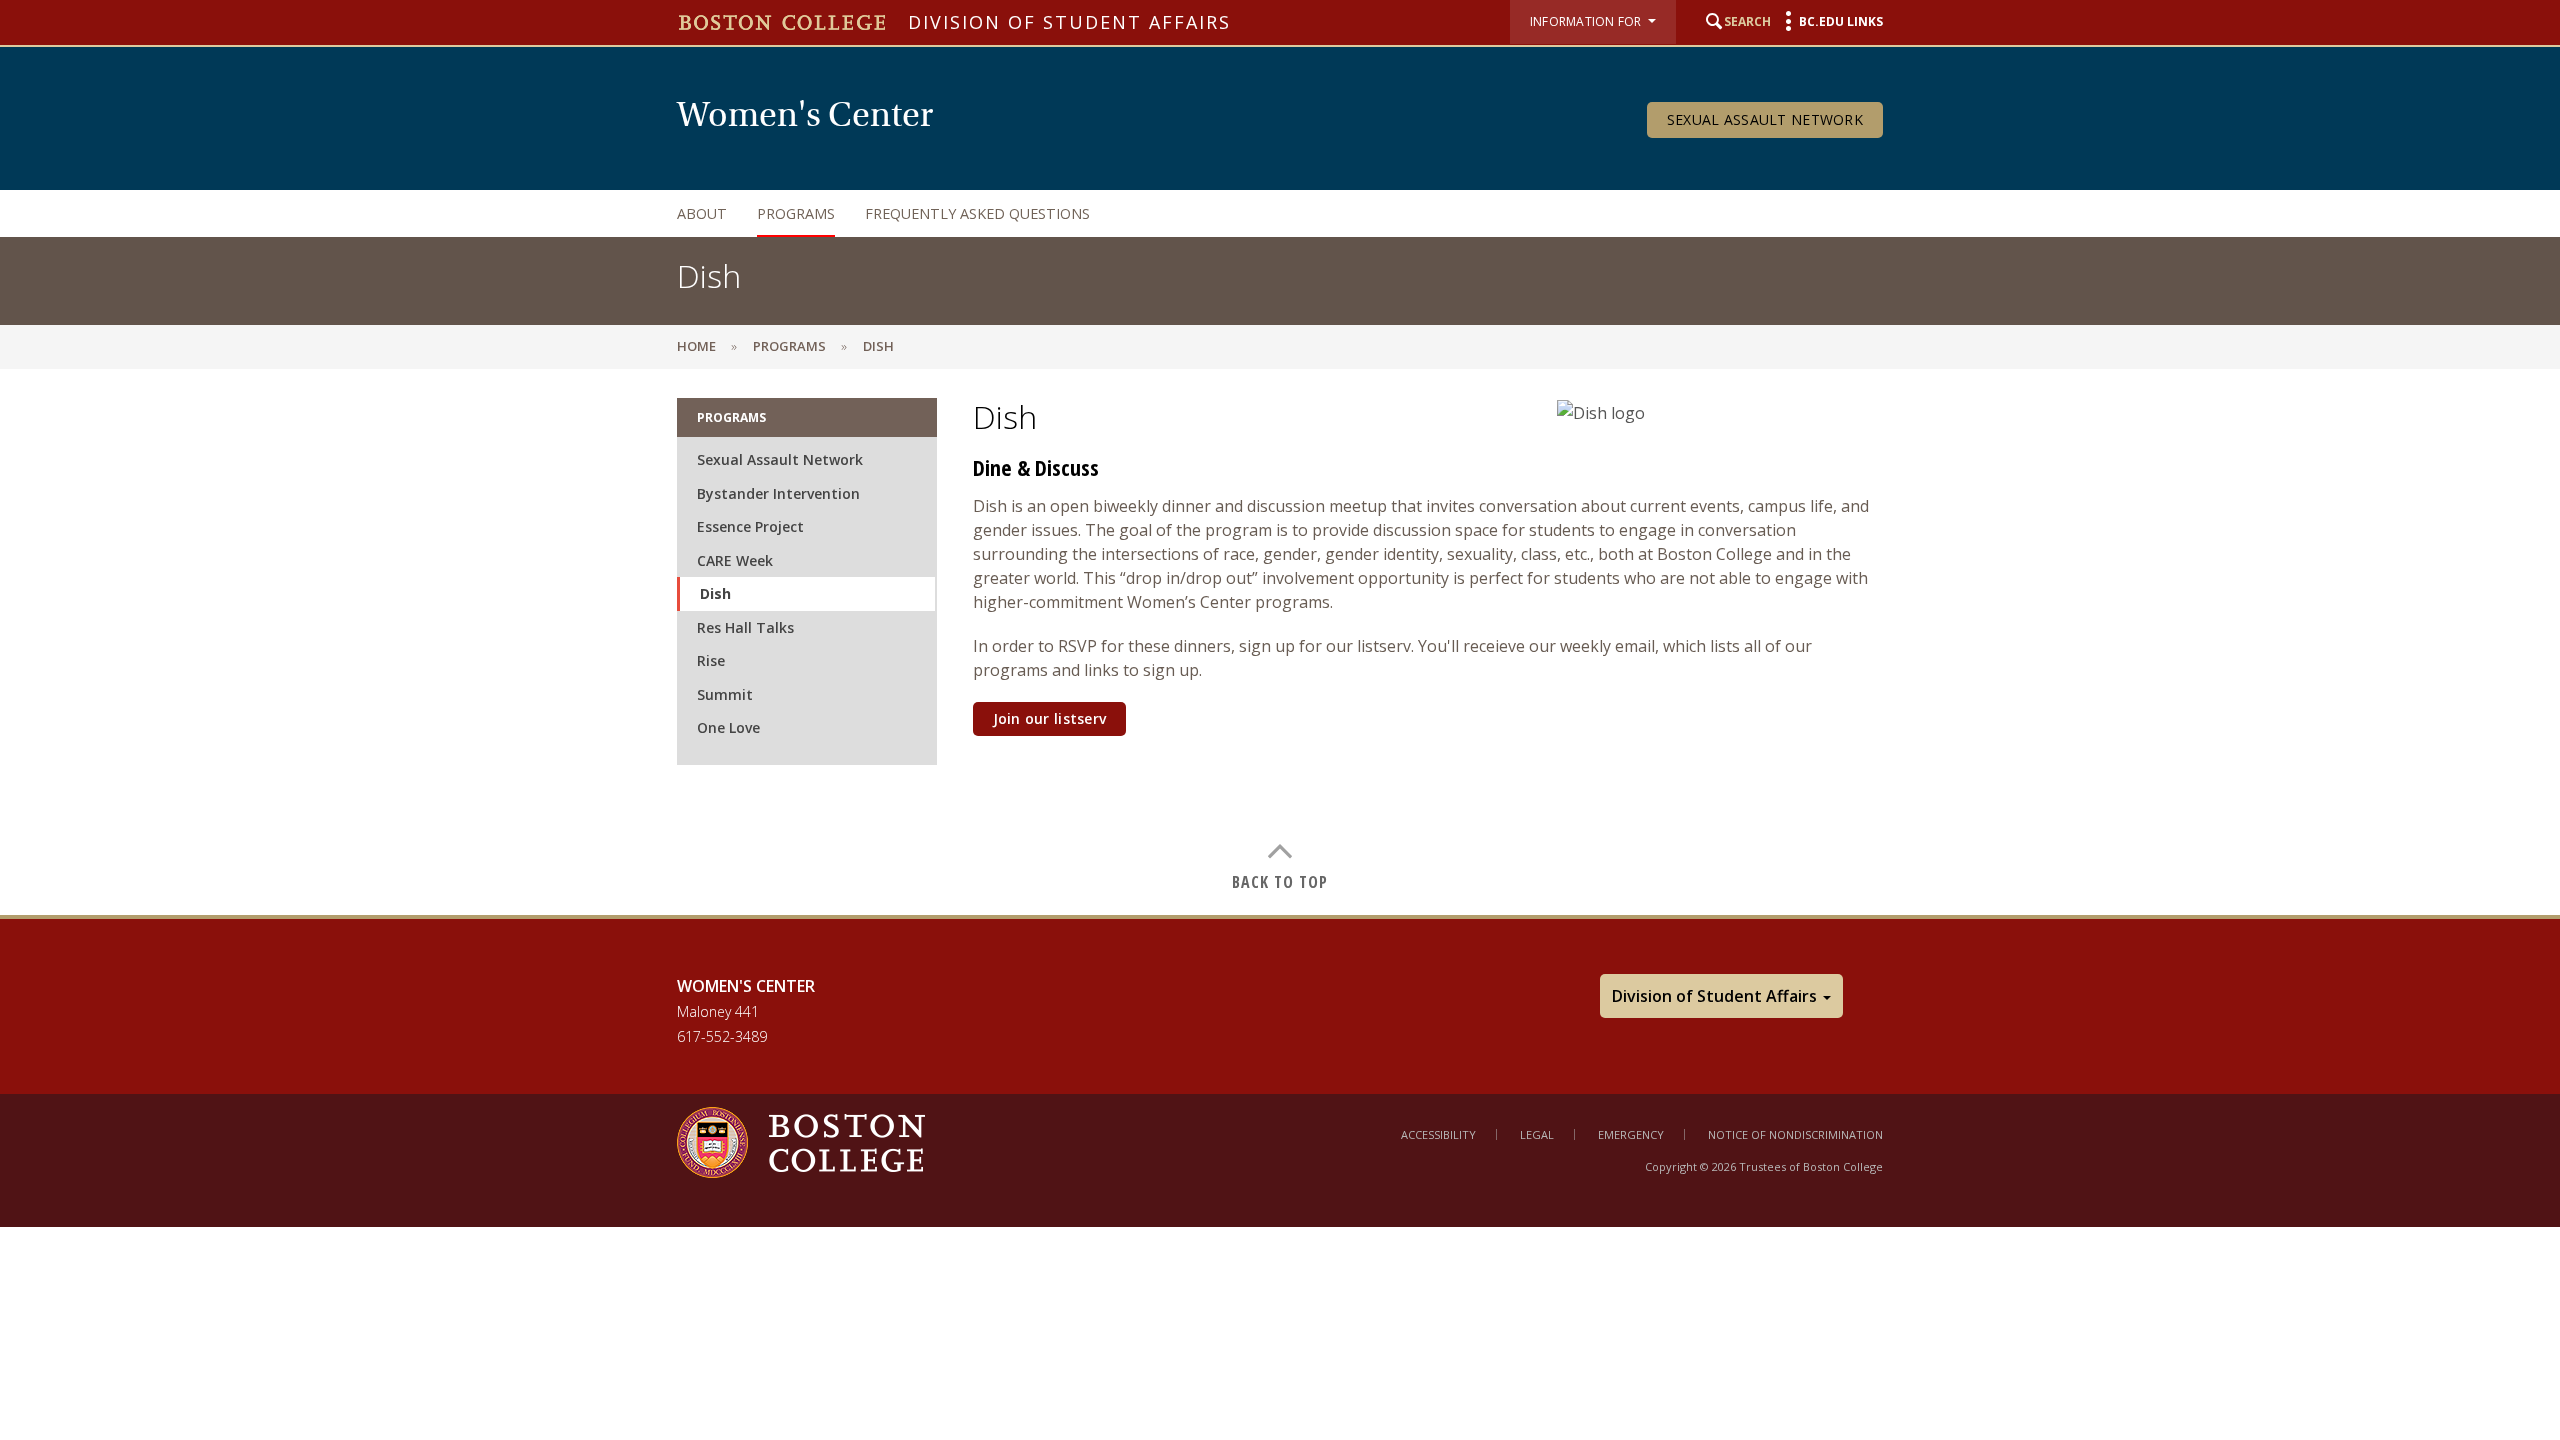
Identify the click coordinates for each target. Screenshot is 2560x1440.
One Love (728, 727)
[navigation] (1260, 213)
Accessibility (1438, 1134)
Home (696, 346)
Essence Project (750, 526)
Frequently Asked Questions (977, 213)
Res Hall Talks (745, 627)
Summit (725, 694)
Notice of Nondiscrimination (1795, 1134)
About (702, 213)
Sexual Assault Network (1765, 119)
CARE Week (735, 560)
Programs (796, 213)
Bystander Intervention (778, 493)
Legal (1537, 1134)
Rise (711, 660)
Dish (715, 593)
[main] (1280, 641)
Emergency (1631, 1134)
